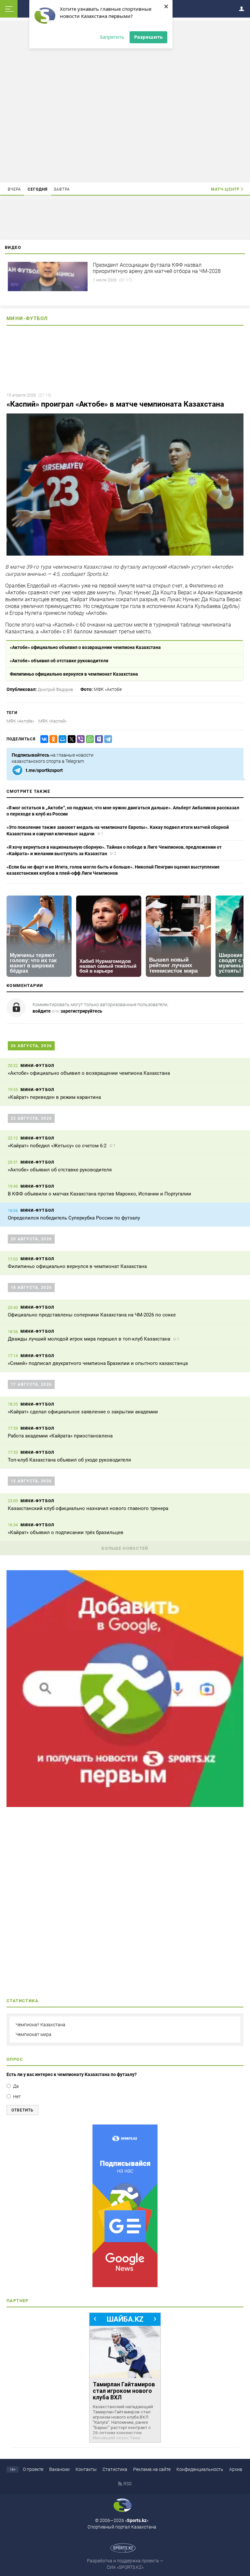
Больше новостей (125, 1548)
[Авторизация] (243, 8)
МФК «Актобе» (21, 721)
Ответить (22, 2110)
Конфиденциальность (200, 2469)
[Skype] (98, 739)
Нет (17, 2097)
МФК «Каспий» (53, 721)
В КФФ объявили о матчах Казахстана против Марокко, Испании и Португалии (99, 1194)
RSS (127, 2484)
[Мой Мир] (61, 739)
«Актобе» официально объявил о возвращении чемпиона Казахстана (85, 647)
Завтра (62, 189)
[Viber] (79, 739)
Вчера (15, 189)
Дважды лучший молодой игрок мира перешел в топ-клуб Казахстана (89, 1339)
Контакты (86, 2469)
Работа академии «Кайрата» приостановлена (60, 1436)
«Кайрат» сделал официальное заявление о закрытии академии (83, 1412)
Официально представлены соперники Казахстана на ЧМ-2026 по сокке (92, 1315)
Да (16, 2086)
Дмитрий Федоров (55, 689)
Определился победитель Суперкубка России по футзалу (74, 1218)
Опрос (15, 2059)
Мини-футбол (27, 318)
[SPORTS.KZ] (125, 2206)
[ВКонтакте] (43, 739)
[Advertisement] (125, 101)
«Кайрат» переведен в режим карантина (54, 1097)
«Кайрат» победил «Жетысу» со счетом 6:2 (57, 1146)
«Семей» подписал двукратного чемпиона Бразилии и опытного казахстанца (98, 1363)
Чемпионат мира (34, 2034)
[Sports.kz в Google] (125, 1805)
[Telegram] (107, 739)
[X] (70, 739)
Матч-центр (225, 189)
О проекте (33, 2469)
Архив (236, 2469)
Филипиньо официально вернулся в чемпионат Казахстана (74, 674)
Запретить (112, 37)
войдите (42, 1011)
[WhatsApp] (89, 739)
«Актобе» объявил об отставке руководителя (59, 661)
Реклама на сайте (152, 2469)
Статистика (115, 2469)
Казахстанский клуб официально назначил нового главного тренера (88, 1508)
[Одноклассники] (52, 739)
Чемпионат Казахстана (41, 2025)
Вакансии (59, 2469)
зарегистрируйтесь (81, 1011)
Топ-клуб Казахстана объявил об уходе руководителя (69, 1460)
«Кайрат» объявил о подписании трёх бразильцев (66, 1532)
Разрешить (148, 37)
